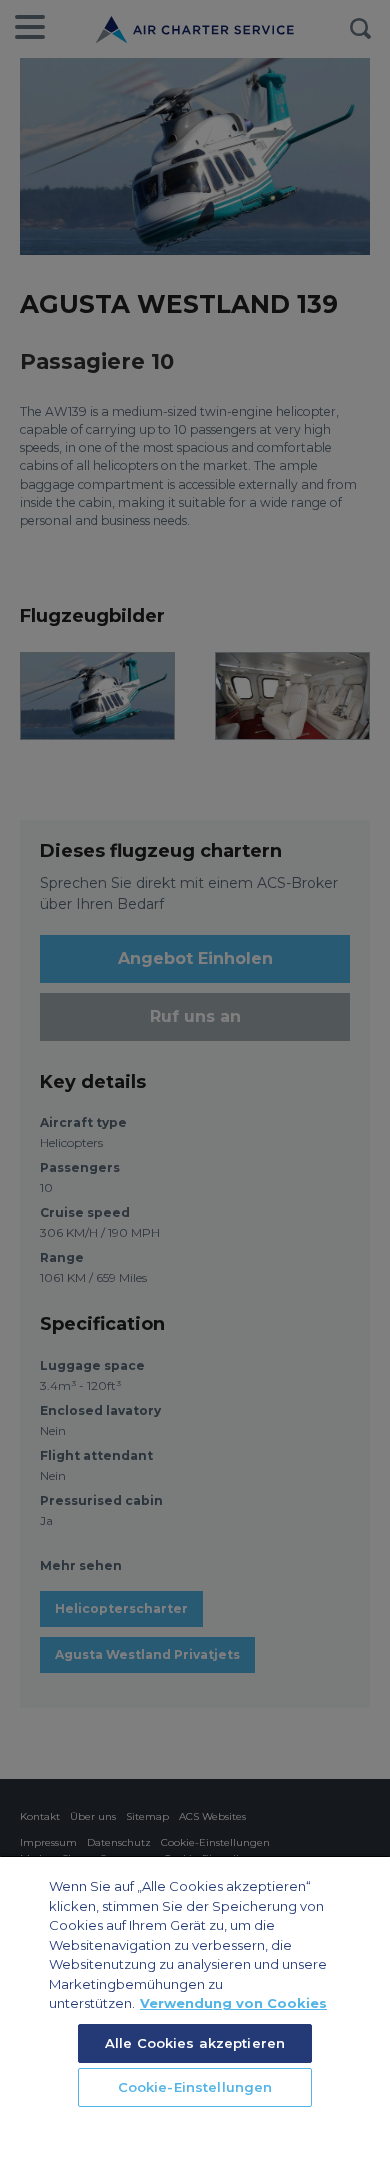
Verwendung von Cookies (233, 2003)
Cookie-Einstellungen (195, 2087)
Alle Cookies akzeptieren (195, 2043)
